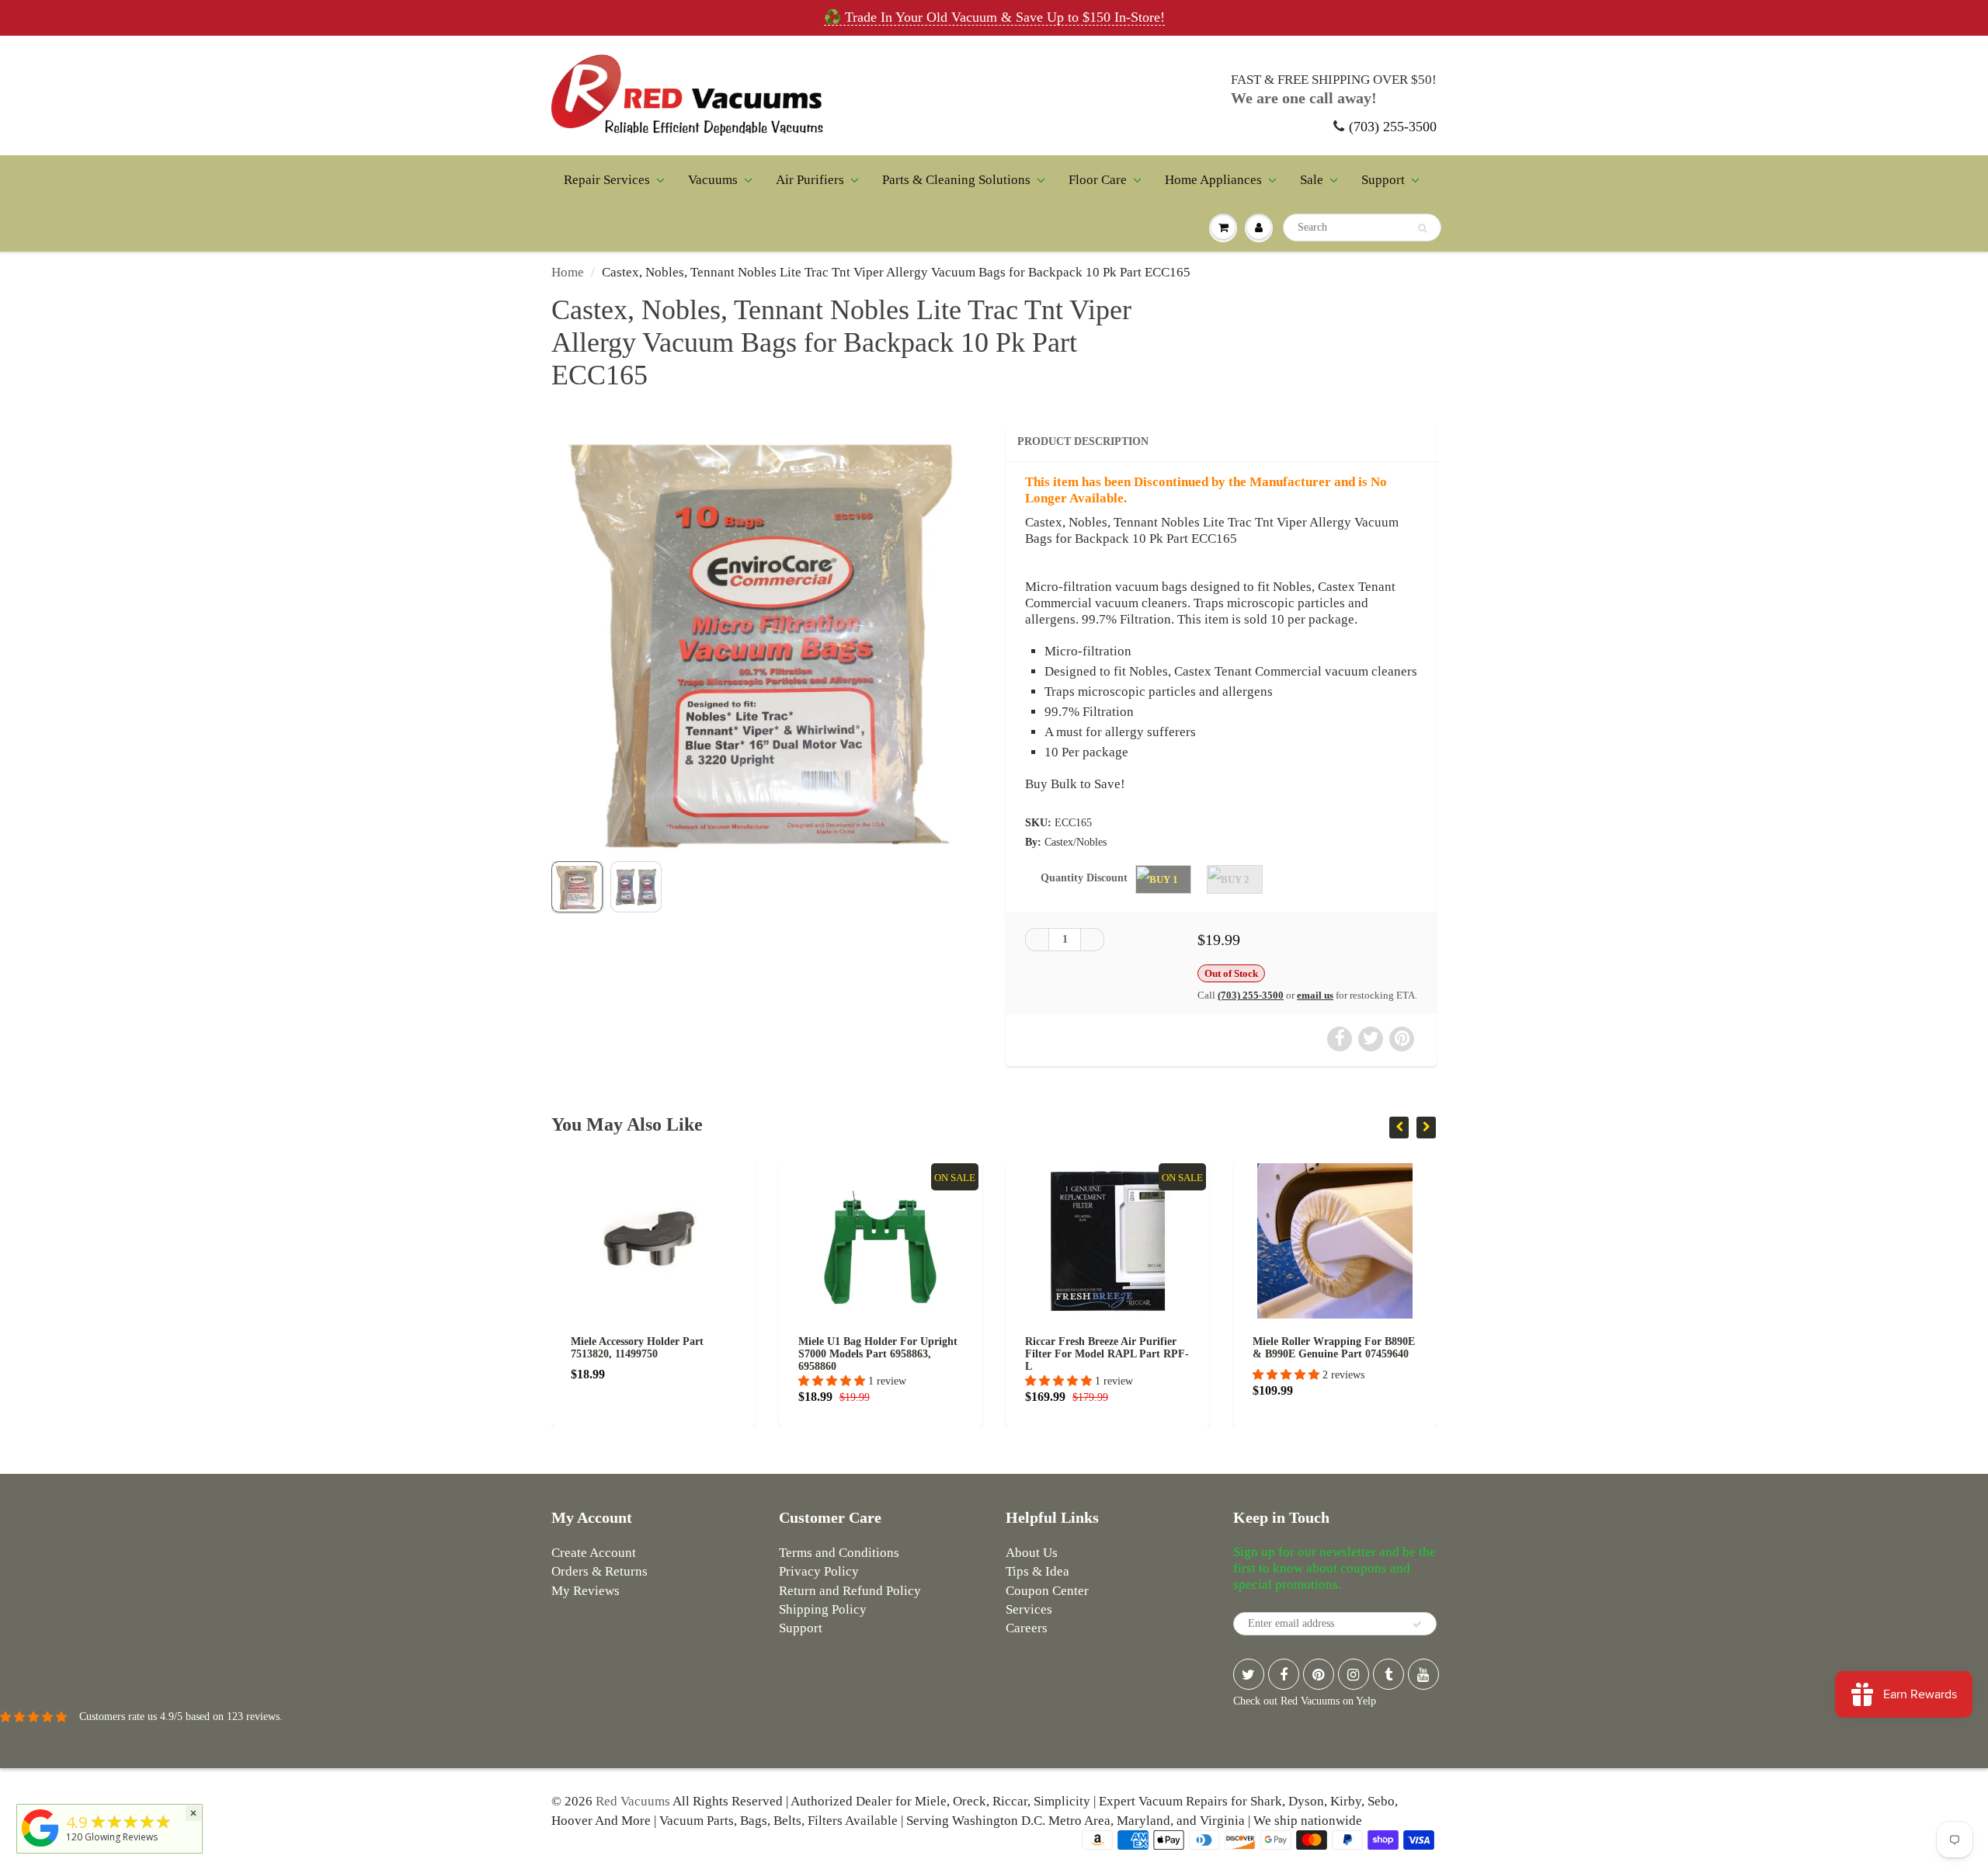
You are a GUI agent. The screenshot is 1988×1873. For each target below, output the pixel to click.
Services (1029, 1609)
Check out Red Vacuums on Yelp (1305, 1701)
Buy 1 (1164, 879)
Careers (1027, 1628)
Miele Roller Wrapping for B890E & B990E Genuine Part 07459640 (1106, 1348)
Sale (1312, 180)
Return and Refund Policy (850, 1591)
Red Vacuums (633, 1801)
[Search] (1422, 228)
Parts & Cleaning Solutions (956, 180)
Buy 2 (1235, 879)
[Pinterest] (1319, 1674)
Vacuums (713, 180)
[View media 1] (577, 887)
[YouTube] (1423, 1674)
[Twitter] (1249, 1674)
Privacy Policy (819, 1571)
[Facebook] (1284, 1674)
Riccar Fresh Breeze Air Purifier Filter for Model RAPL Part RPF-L (880, 1354)
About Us (1032, 1553)
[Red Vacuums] (40, 1847)
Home (568, 272)
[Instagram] (1354, 1674)
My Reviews (586, 1591)
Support (1383, 180)
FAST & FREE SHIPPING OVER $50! (1334, 80)
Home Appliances (1213, 180)
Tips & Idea (1037, 1571)
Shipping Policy (823, 1609)
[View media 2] (636, 887)
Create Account (594, 1553)
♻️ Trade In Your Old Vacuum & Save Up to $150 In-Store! (994, 17)
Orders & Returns (600, 1571)
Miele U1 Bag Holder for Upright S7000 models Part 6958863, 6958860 (650, 1354)
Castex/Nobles (1076, 842)
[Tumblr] (1388, 1674)
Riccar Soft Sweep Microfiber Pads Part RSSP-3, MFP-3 (1335, 1348)
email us (1315, 995)
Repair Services (607, 180)
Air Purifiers (810, 180)
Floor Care (1098, 180)
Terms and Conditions (839, 1553)
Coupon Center (1047, 1591)
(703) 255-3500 (1393, 127)
